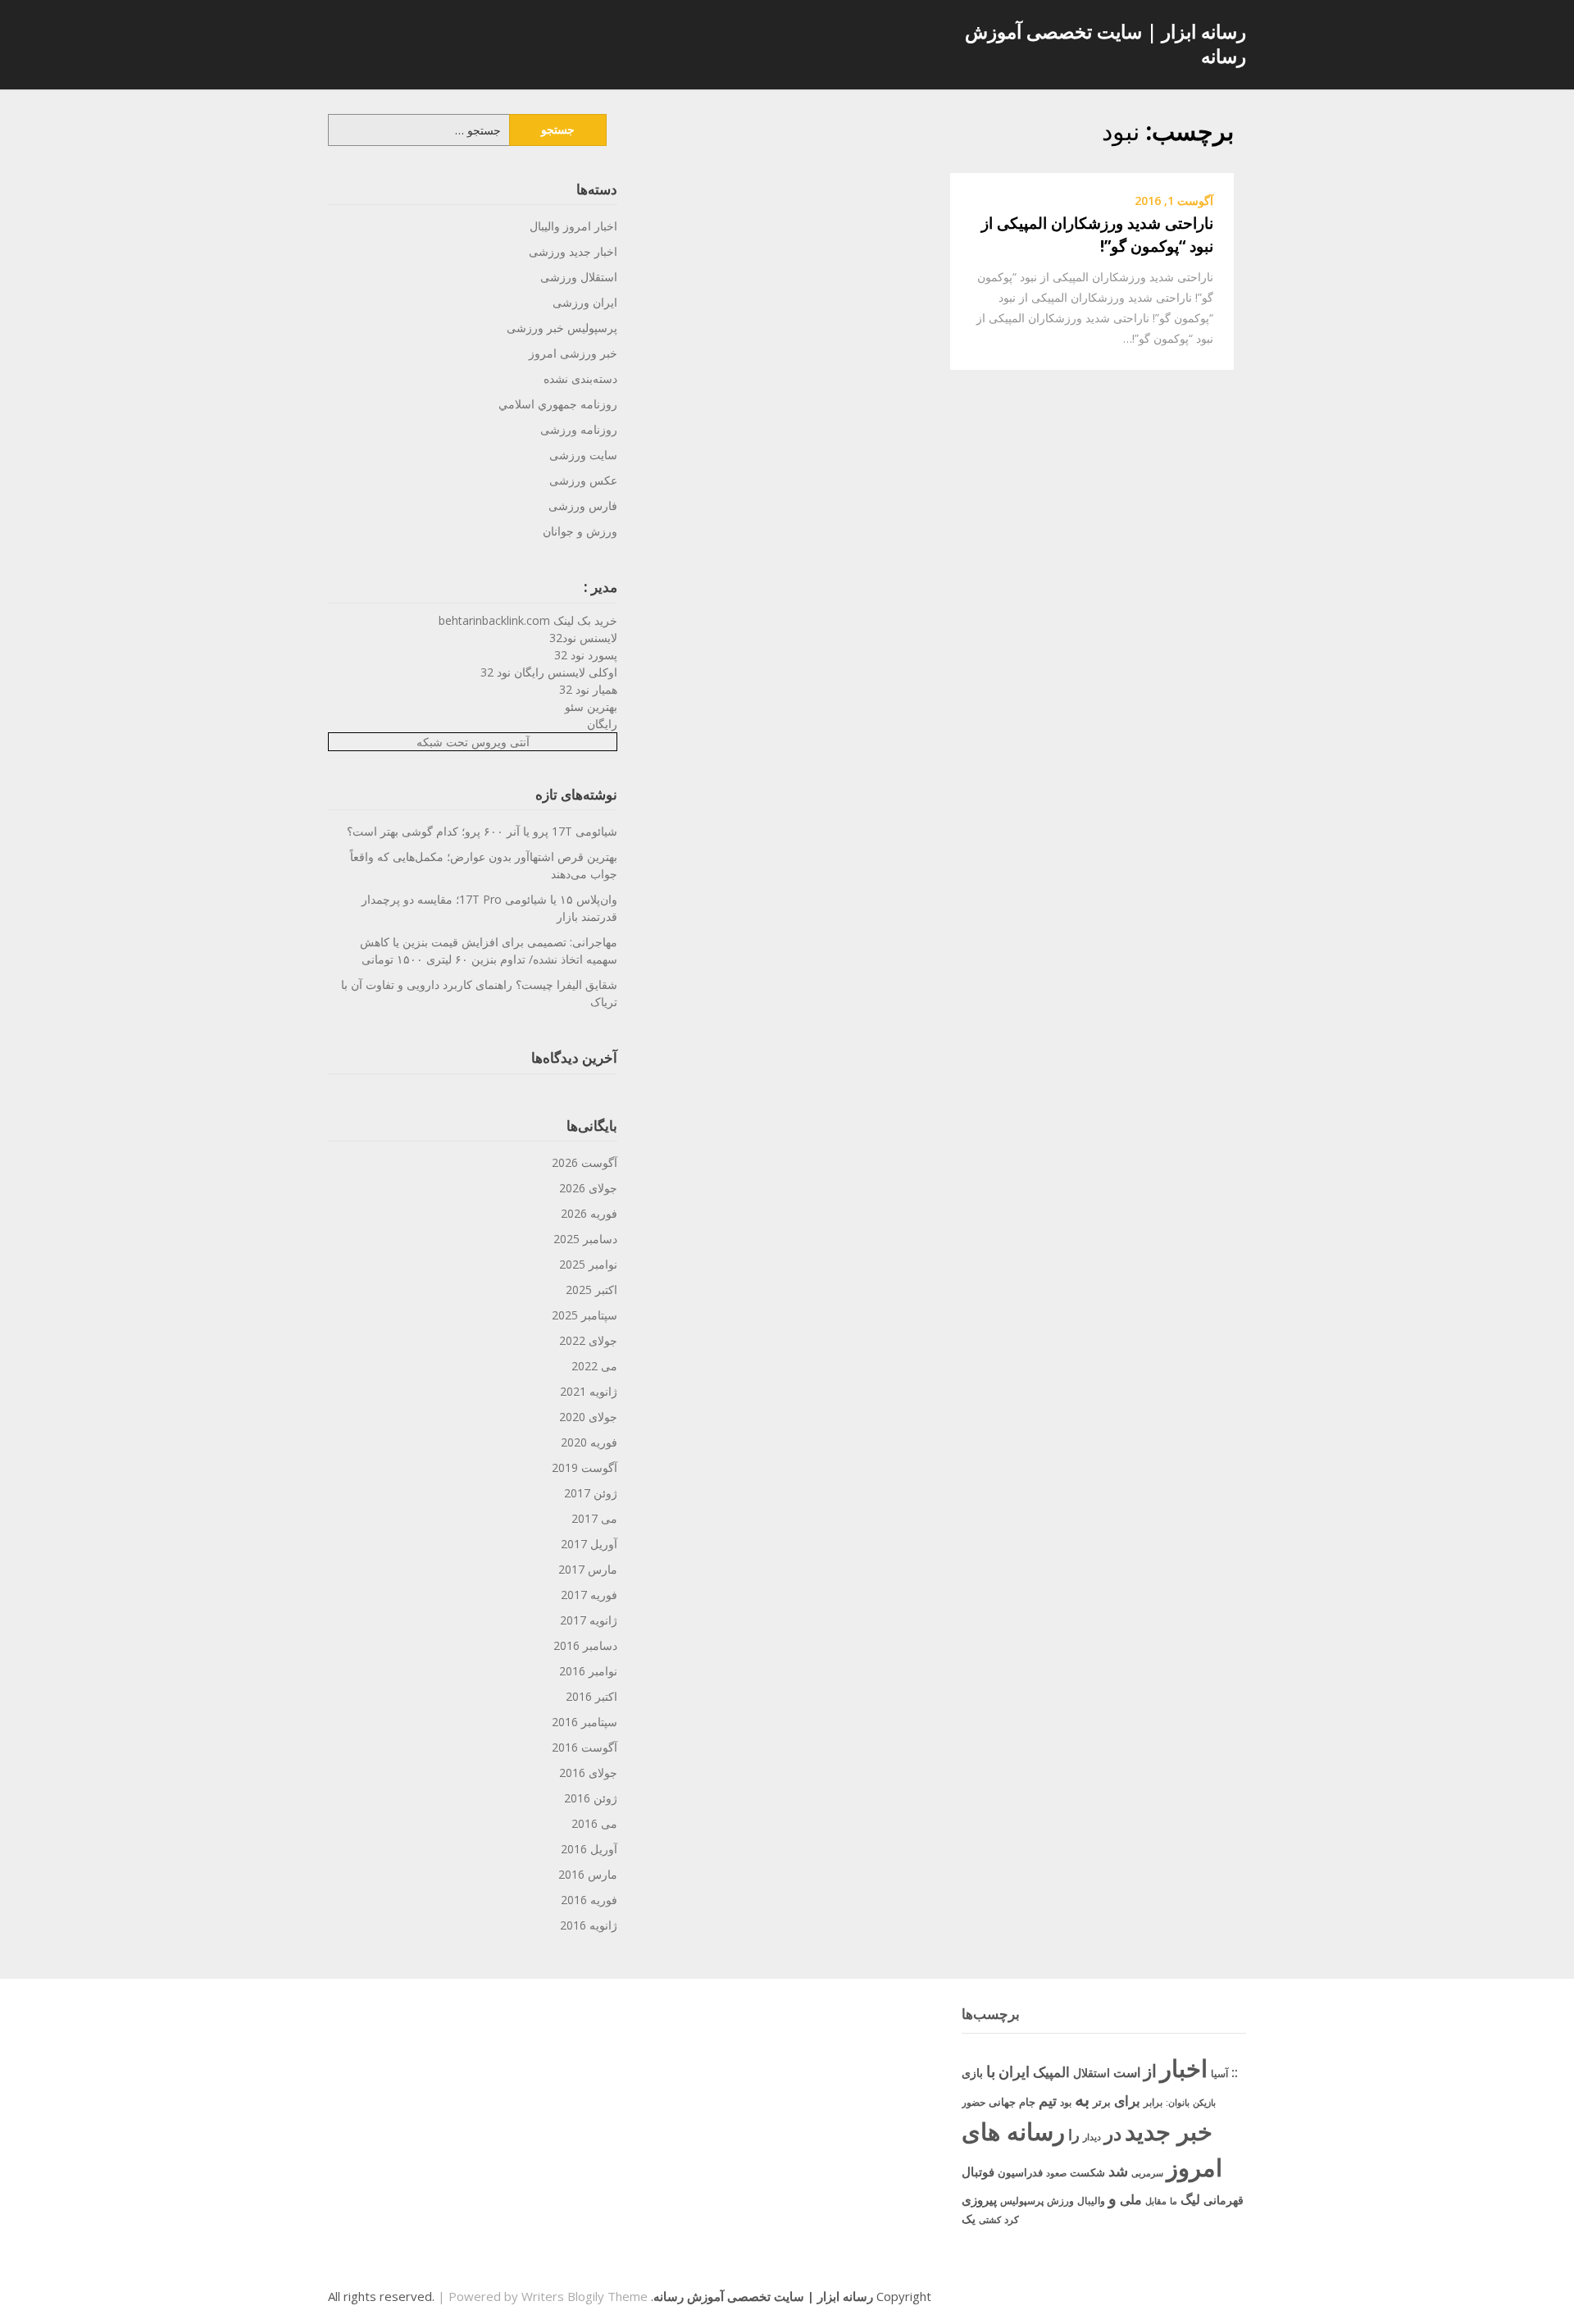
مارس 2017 (588, 1569)
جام (1027, 2102)
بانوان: (1178, 2102)
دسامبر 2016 (585, 1645)
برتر (1102, 2102)
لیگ (1190, 2199)
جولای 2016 (588, 1773)
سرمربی (1147, 2173)
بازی (972, 2073)
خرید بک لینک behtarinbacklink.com (528, 620)
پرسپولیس (1022, 2201)
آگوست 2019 (585, 1467)
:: (1235, 2072)
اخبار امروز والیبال (573, 226)
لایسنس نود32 (583, 638)
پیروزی (979, 2199)
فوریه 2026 (589, 1213)
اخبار (1184, 2068)
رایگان (602, 724)
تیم (1048, 2100)
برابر (1153, 2102)
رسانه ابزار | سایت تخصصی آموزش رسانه (1105, 43)
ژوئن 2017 (591, 1493)
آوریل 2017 (589, 1544)
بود (1066, 2102)
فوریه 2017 (589, 1595)
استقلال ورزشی (579, 277)
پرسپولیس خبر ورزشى (562, 328)
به (1082, 2099)
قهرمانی (1224, 2200)
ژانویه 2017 (589, 1620)
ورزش (1060, 2201)
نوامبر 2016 (588, 1671)
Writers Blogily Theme (585, 2296)
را (1074, 2134)
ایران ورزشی (585, 302)
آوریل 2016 (589, 1849)
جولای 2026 (588, 1188)
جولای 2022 (588, 1340)
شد (1118, 2171)
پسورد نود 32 (586, 655)
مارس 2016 (588, 1874)
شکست (1087, 2172)
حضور (974, 2102)
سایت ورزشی (583, 455)
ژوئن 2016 (591, 1798)
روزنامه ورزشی (579, 429)
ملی (1131, 2199)
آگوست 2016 (585, 1747)
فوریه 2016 (589, 1900)
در (1113, 2133)
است (1127, 2072)
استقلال (1092, 2073)
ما (1174, 2201)
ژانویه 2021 (589, 1391)
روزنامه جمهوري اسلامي (558, 404)
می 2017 (594, 1518)
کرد (1012, 2219)
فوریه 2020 (589, 1442)
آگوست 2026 (585, 1162)
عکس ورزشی (583, 480)
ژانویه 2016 (589, 1925)
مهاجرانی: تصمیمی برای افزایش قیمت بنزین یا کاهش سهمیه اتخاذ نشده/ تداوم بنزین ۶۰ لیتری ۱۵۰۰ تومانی (489, 950)
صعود (1056, 2173)
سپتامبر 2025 (585, 1315)
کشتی (990, 2219)
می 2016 (594, 1823)
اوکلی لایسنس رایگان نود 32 (549, 672)
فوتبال (978, 2171)
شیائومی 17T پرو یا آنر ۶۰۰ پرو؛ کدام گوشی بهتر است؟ (482, 831)
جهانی (1002, 2102)
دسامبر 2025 (585, 1239)
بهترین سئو (591, 706)
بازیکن (1204, 2103)
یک (969, 2219)
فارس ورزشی (583, 506)
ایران (1014, 2071)
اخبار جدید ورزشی (573, 251)
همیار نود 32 (588, 689)
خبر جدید (1169, 2131)
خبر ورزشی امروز (573, 353)
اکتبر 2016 (591, 1696)
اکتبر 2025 (591, 1290)
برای (1127, 2100)
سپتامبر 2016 (585, 1722)
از (1150, 2071)
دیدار (1092, 2137)
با (991, 2071)
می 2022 (594, 1366)
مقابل (1156, 2201)
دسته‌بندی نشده (580, 378)
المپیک (1051, 2072)
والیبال (1091, 2201)
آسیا (1219, 2073)
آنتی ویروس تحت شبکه (473, 742)
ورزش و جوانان (580, 531)
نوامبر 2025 (588, 1264)
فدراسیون (1020, 2172)
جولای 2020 (588, 1417)
